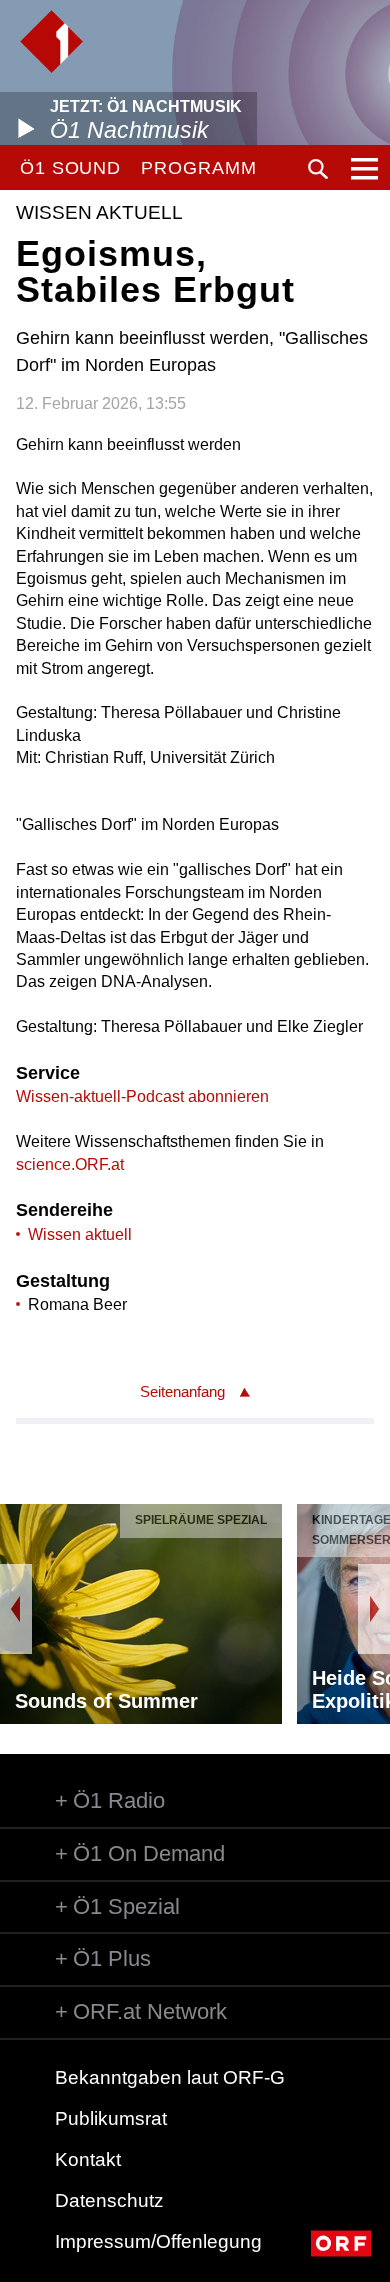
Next (374, 1609)
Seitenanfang (182, 1391)
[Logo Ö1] (51, 41)
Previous (16, 1609)
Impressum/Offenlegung (158, 2241)
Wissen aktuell (80, 1234)
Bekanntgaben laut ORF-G (170, 2077)
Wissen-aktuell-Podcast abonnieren (142, 1096)
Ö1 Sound (70, 168)
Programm (198, 168)
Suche (318, 169)
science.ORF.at (70, 1164)
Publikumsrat (111, 2118)
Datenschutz (109, 2200)
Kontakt (88, 2159)
